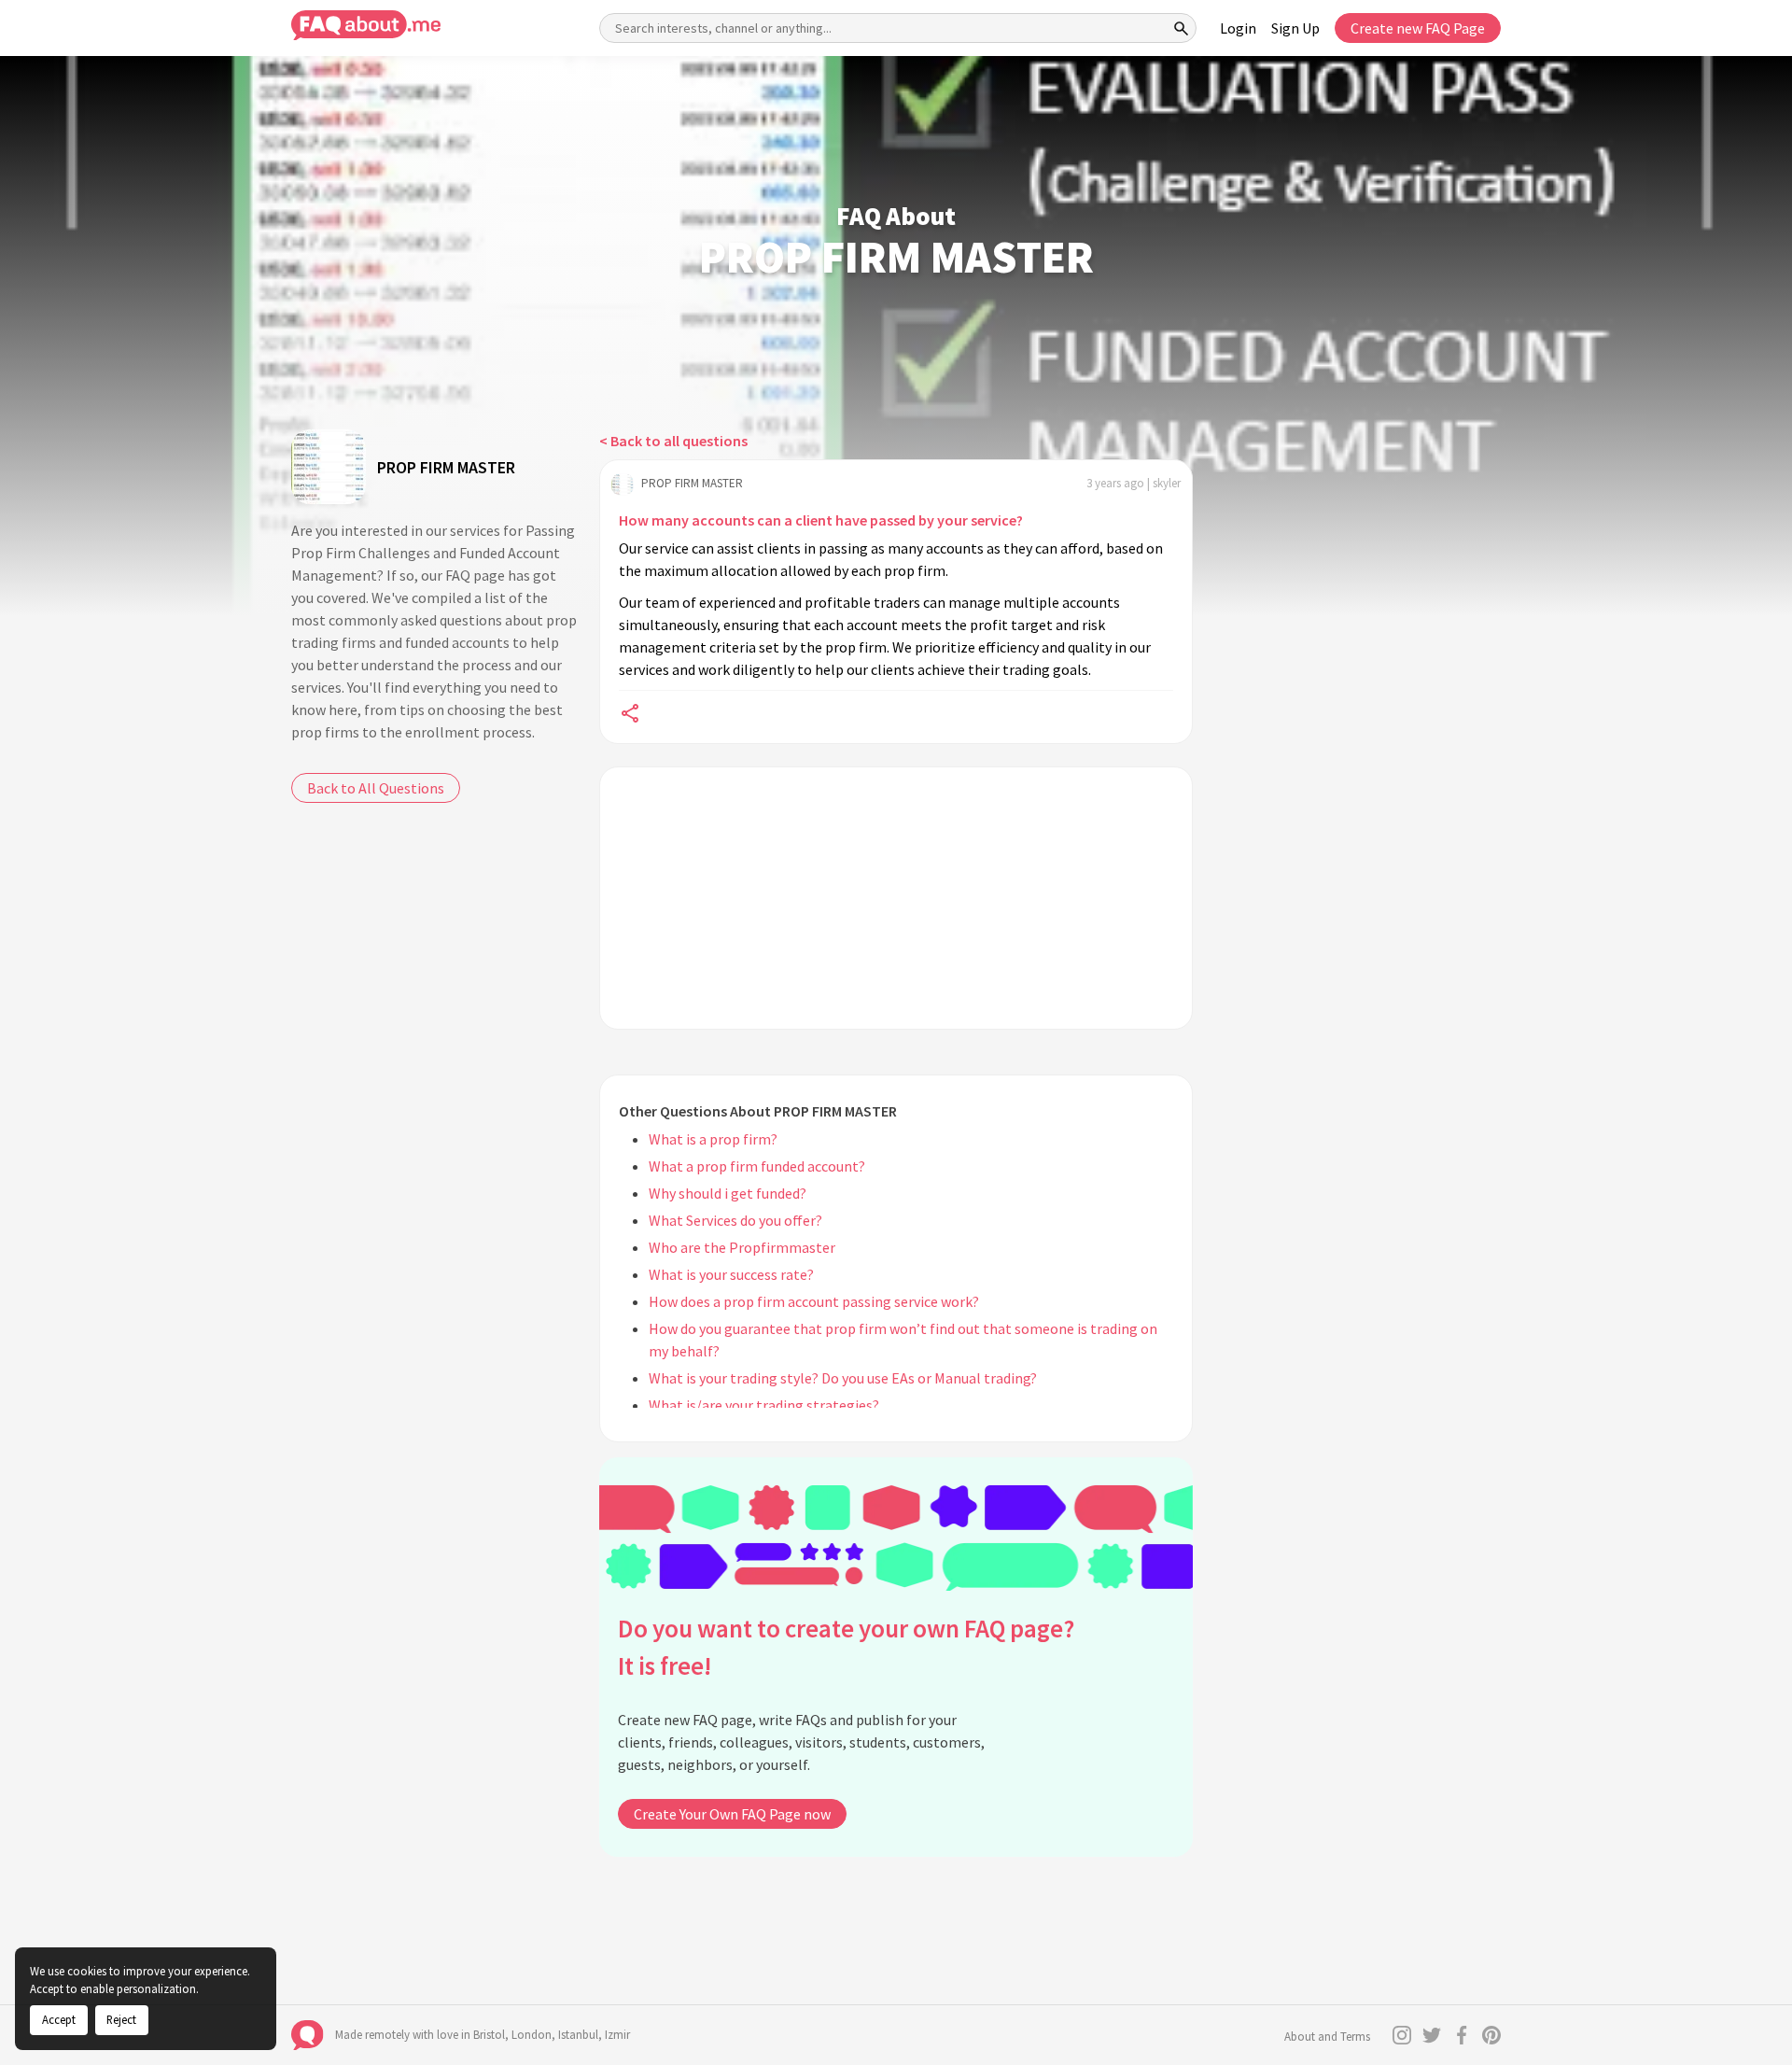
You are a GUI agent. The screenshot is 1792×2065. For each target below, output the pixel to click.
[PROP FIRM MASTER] (329, 467)
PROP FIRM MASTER (446, 467)
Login (1238, 28)
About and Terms (1327, 2037)
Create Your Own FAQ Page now (732, 1814)
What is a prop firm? (713, 1139)
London (532, 2035)
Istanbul (578, 2035)
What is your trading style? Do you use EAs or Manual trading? (843, 1378)
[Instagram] (1402, 2035)
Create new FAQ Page (1418, 28)
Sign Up (1295, 28)
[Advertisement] (896, 898)
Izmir (617, 2035)
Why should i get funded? (728, 1193)
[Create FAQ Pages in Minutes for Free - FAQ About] (366, 26)
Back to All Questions (376, 788)
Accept (59, 2019)
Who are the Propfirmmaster (742, 1247)
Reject (121, 2019)
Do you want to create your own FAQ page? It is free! (846, 1647)
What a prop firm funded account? (757, 1166)
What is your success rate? (731, 1274)
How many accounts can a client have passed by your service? (821, 520)
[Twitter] (1432, 2035)
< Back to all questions (673, 441)
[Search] (1182, 28)
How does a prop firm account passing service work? (814, 1301)
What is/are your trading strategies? (764, 1405)
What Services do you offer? (735, 1220)
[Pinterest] (1491, 2035)
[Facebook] (1462, 2035)
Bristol (489, 2035)
